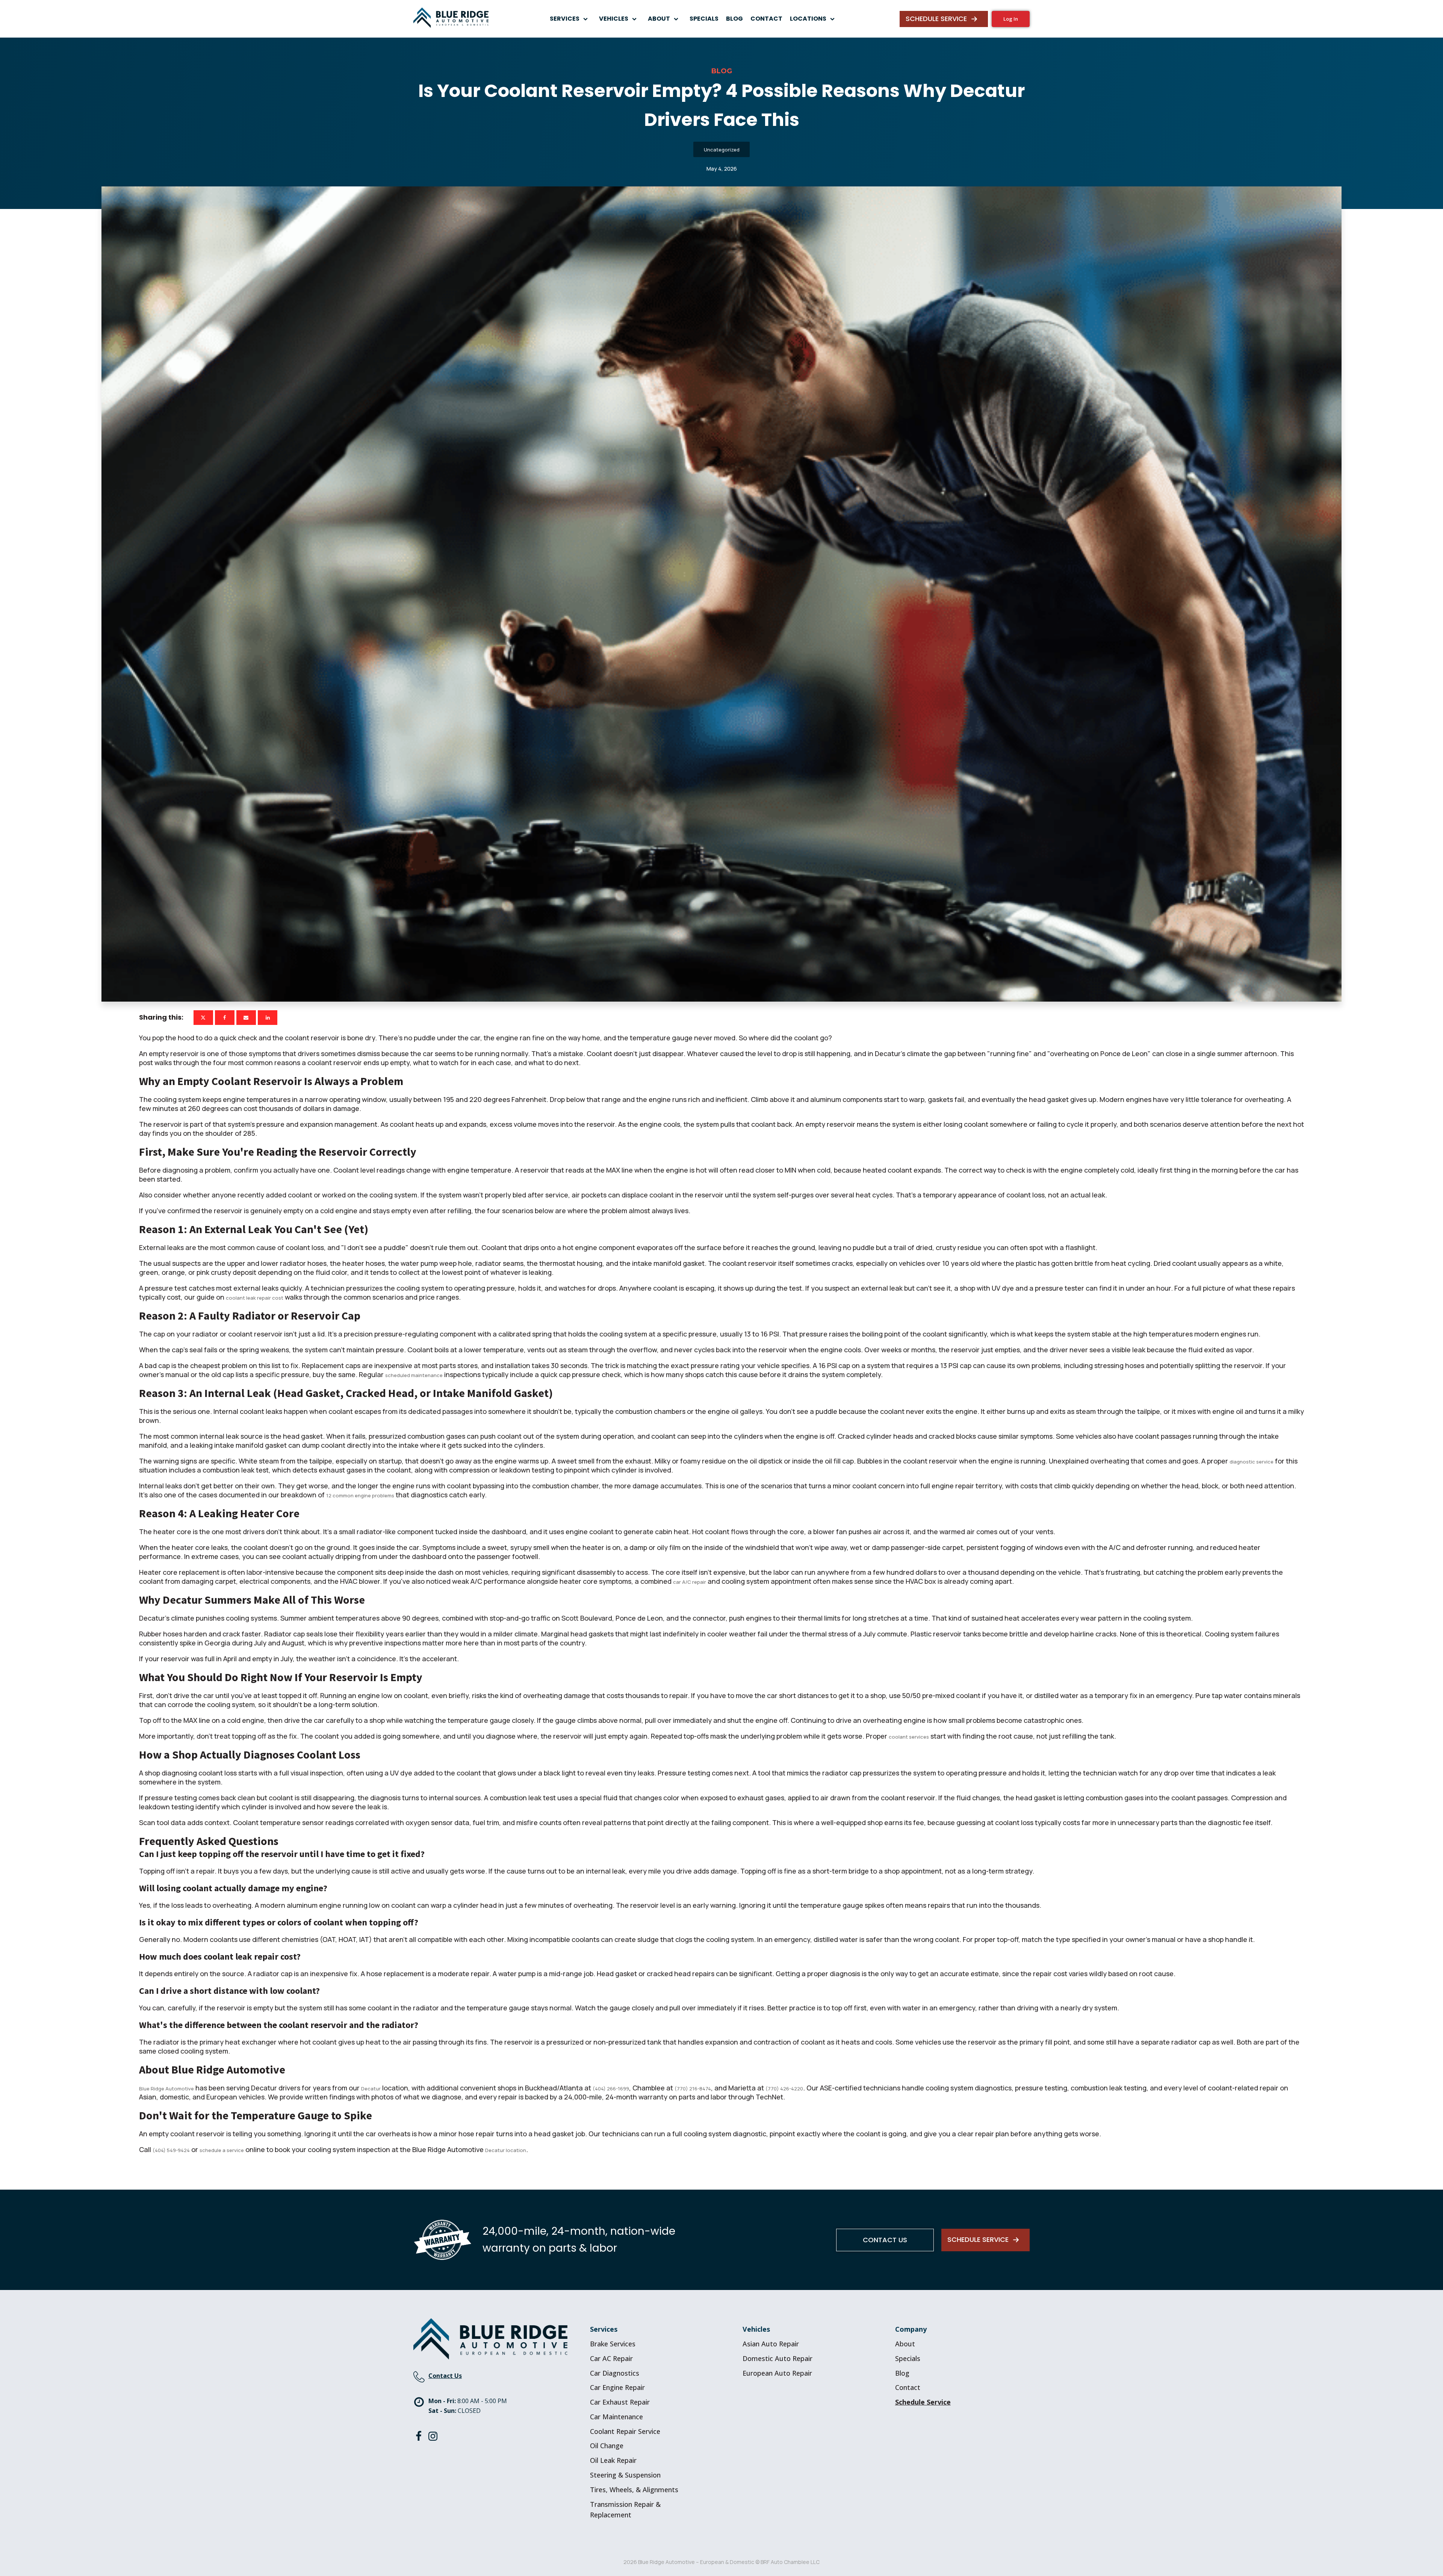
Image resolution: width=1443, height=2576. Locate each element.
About (905, 2344)
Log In (1011, 19)
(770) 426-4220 (784, 2089)
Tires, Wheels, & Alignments (634, 2490)
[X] (203, 1018)
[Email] (246, 1018)
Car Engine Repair (617, 2387)
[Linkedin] (268, 1018)
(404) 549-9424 (171, 2150)
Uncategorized (722, 150)
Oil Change (607, 2446)
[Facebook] (225, 1018)
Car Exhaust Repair (620, 2402)
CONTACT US (885, 2240)
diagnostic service (1252, 1462)
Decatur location (506, 2150)
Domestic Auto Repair (777, 2358)
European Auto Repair (777, 2373)
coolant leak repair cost (255, 1298)
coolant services (909, 1737)
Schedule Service (923, 2402)
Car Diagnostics (615, 2373)
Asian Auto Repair (771, 2344)
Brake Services (613, 2344)
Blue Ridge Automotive (166, 2089)
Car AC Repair (611, 2358)
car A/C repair (690, 1582)
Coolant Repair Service (625, 2431)
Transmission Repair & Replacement (625, 2510)
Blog (902, 2373)
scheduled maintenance (414, 1375)
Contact (908, 2387)
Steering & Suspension (625, 2475)
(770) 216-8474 (693, 2089)
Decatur (371, 2089)
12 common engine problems (360, 1495)
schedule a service (222, 2150)
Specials (908, 2358)
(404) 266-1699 (611, 2089)
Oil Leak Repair (613, 2460)
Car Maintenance (616, 2417)
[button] (571, 19)
